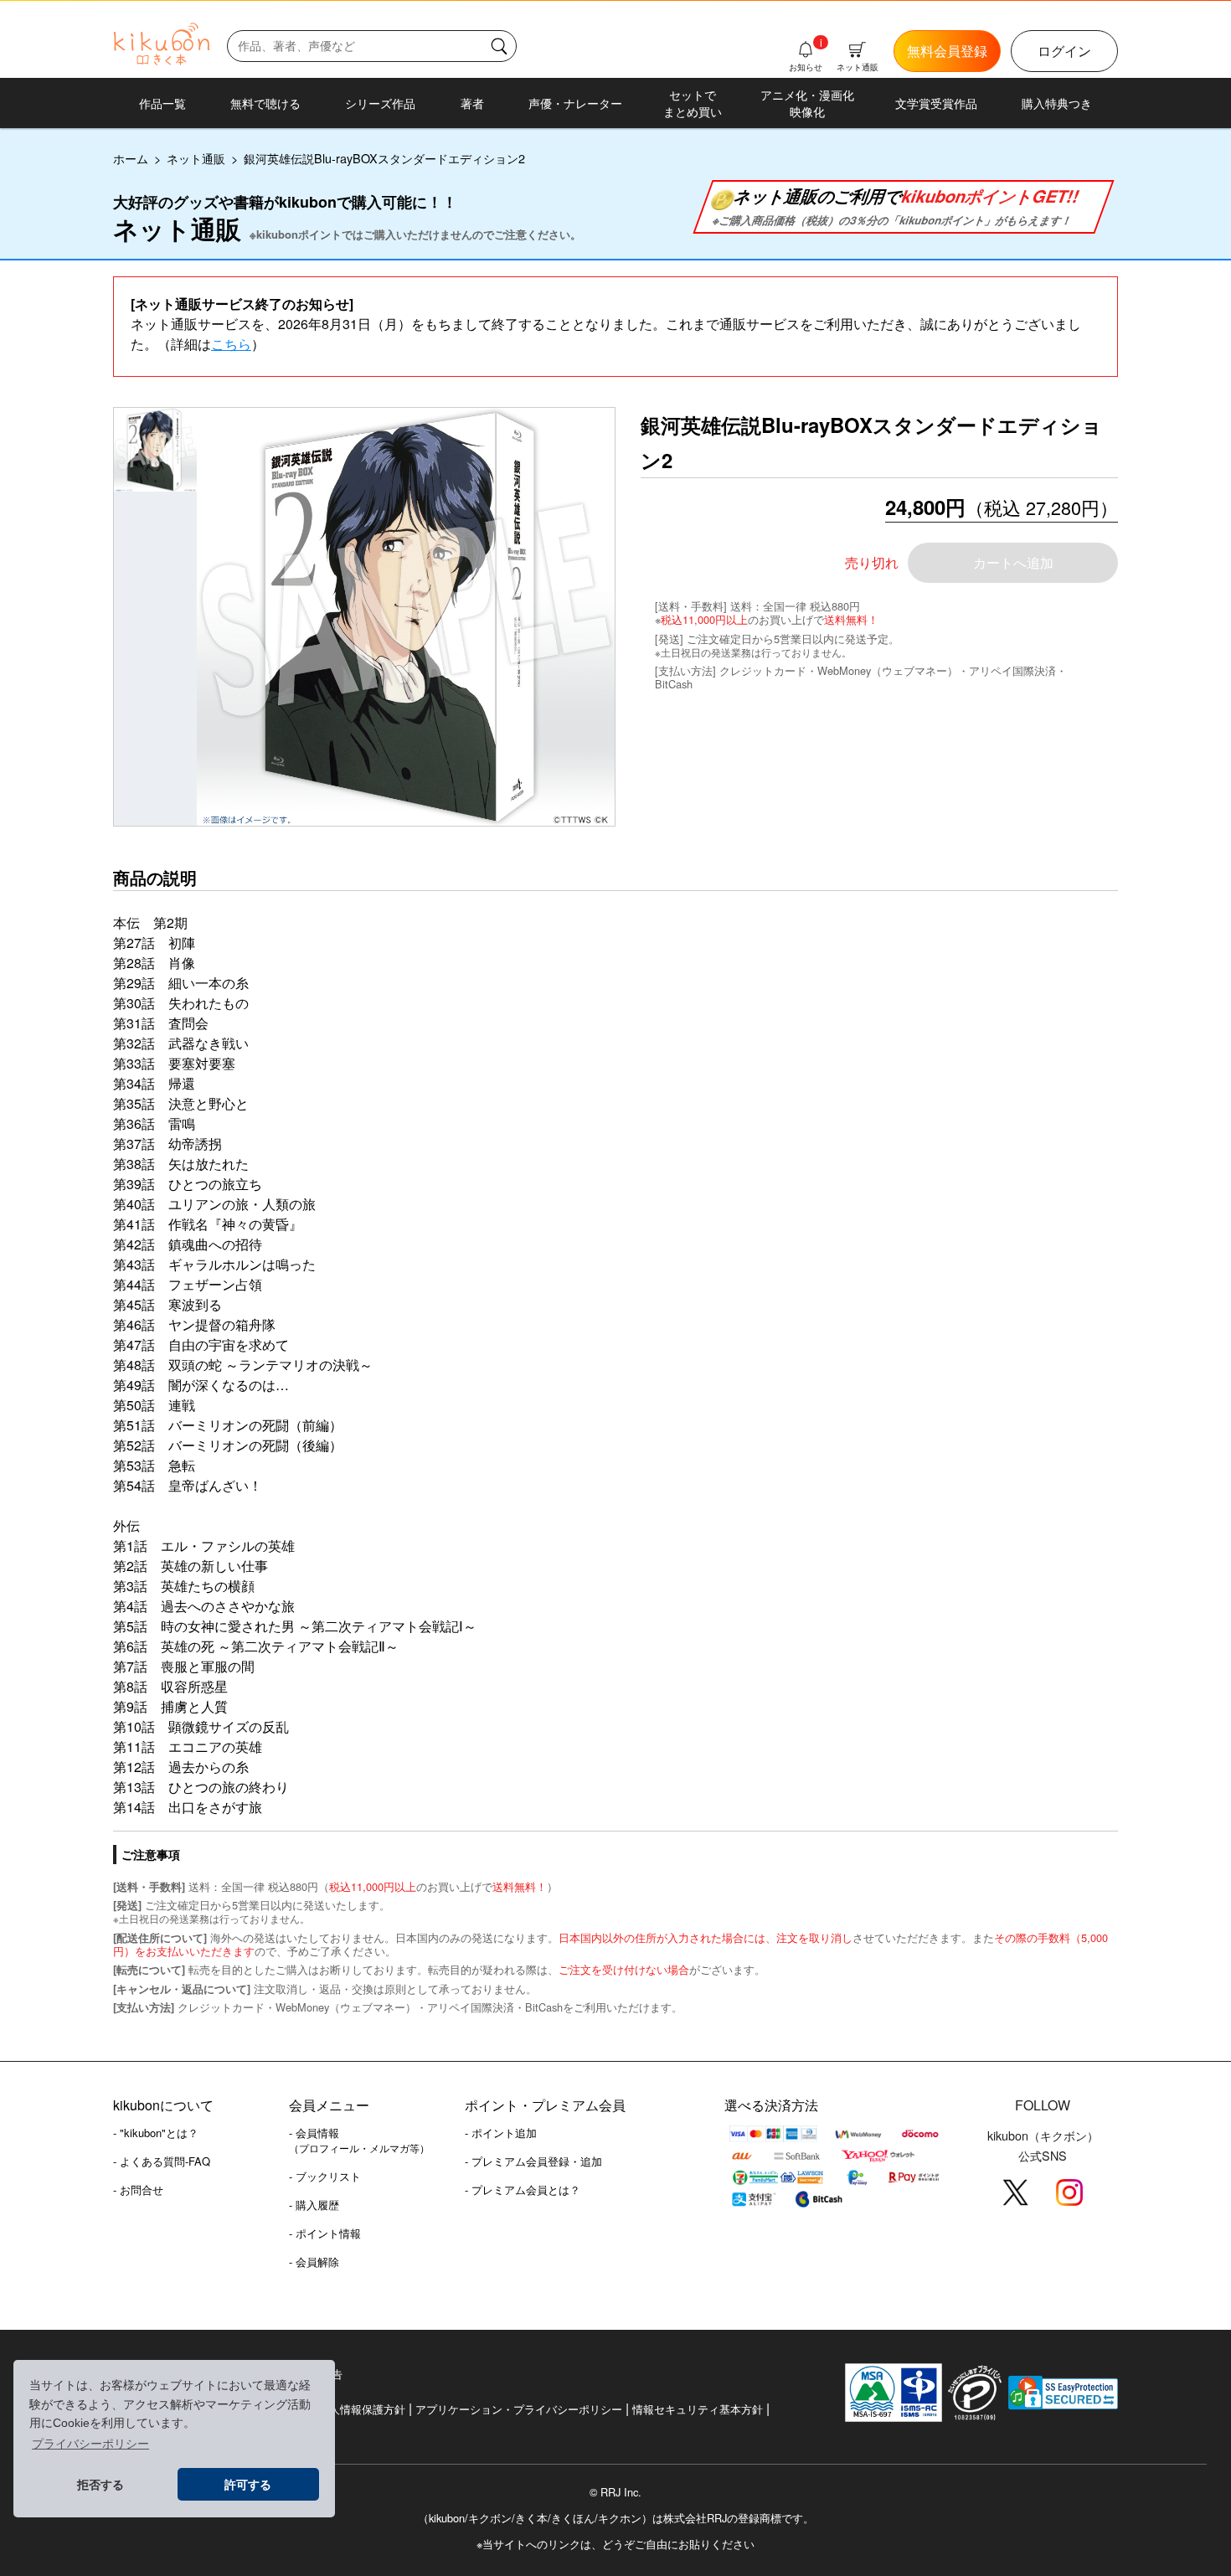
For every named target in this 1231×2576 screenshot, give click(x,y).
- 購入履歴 (314, 2205)
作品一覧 (162, 103)
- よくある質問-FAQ (162, 2161)
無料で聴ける (265, 103)
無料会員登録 (947, 51)
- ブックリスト (325, 2176)
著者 (472, 103)
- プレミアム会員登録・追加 (533, 2161)
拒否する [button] (100, 2485)
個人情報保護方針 (362, 2409)
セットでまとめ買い (693, 103)
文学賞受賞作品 (936, 103)
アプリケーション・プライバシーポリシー (519, 2409)
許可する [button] (248, 2485)
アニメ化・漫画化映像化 (807, 103)
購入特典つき (1057, 103)
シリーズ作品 (380, 103)
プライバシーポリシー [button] (90, 2444)
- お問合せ (138, 2190)
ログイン (1064, 51)
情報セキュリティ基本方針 (698, 2409)
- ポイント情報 (325, 2233)
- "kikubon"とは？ (156, 2133)
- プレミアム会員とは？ (523, 2190)
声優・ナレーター (575, 103)
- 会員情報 (359, 2140)
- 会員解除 (314, 2262)
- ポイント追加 (501, 2133)
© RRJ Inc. (615, 2492)
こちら (231, 344)
